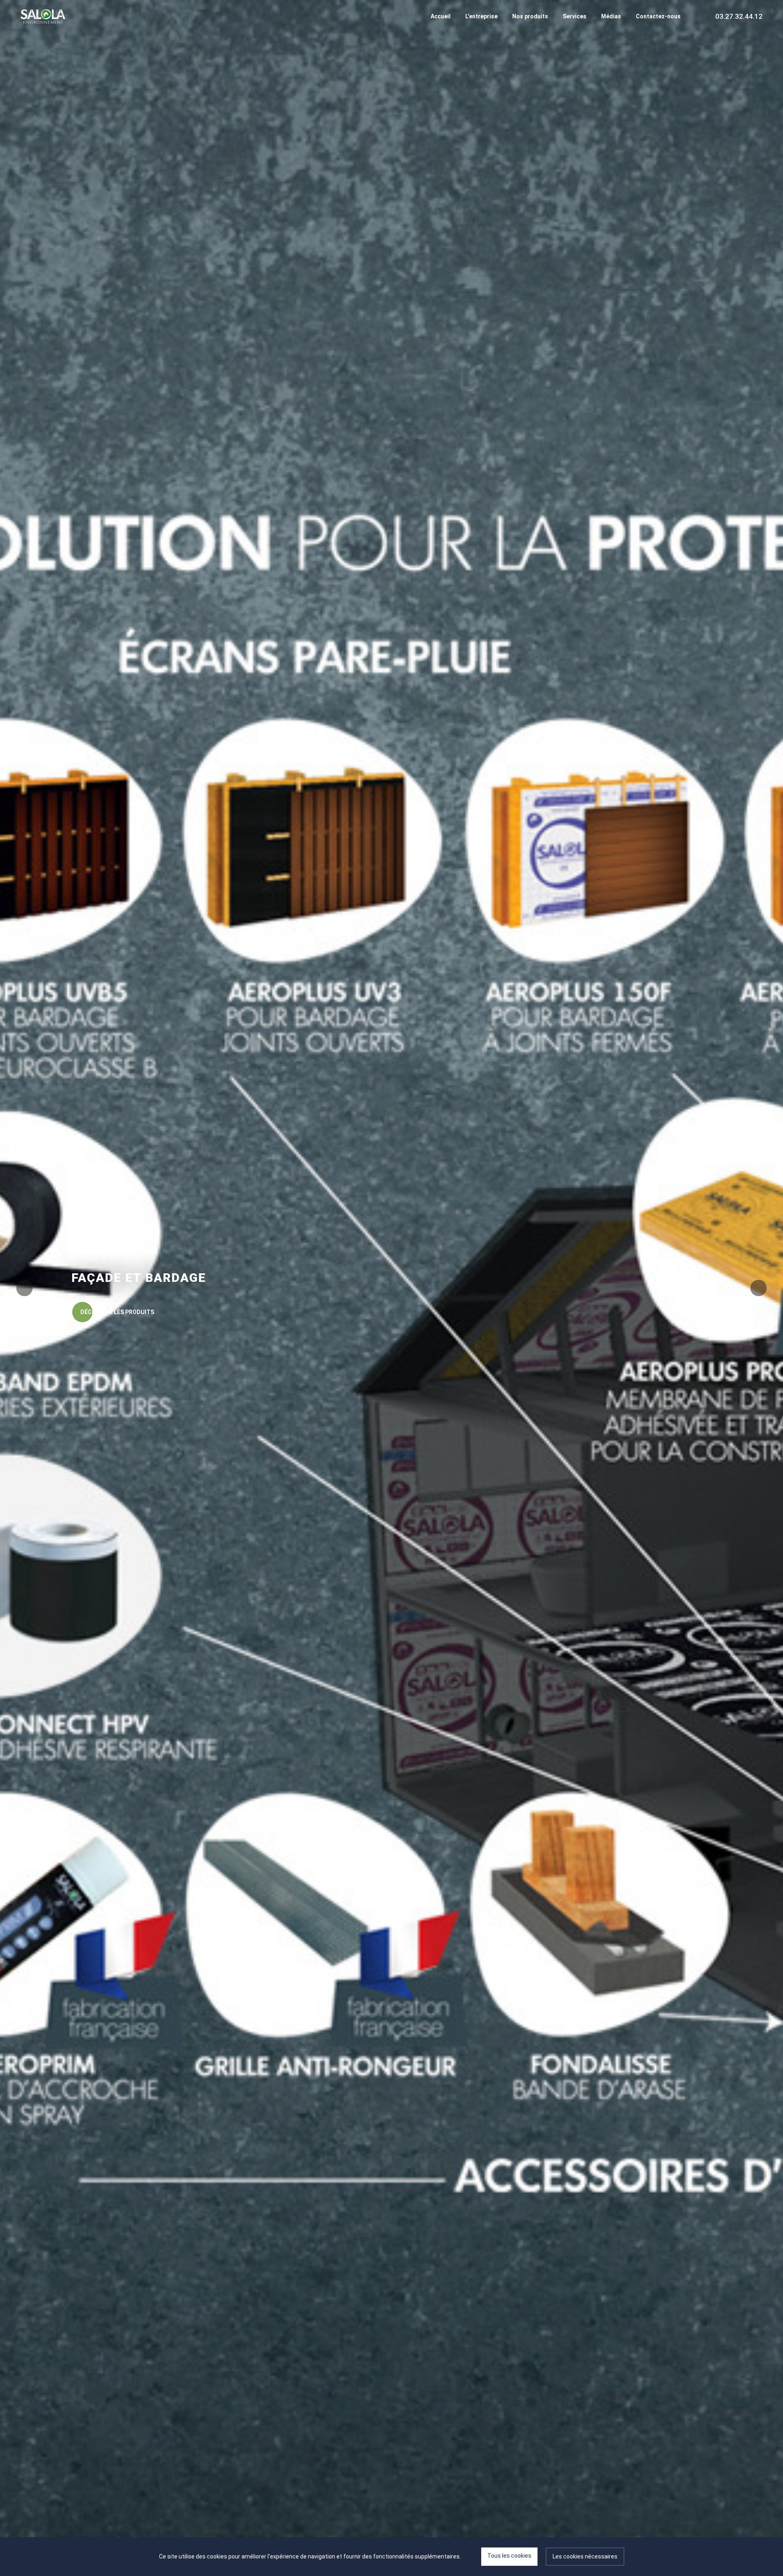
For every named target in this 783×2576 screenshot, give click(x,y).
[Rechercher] (696, 16)
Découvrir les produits (117, 1312)
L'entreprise (481, 16)
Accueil (441, 16)
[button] (759, 1288)
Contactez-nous (658, 16)
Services (575, 16)
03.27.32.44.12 (739, 16)
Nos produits (530, 16)
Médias (611, 16)
